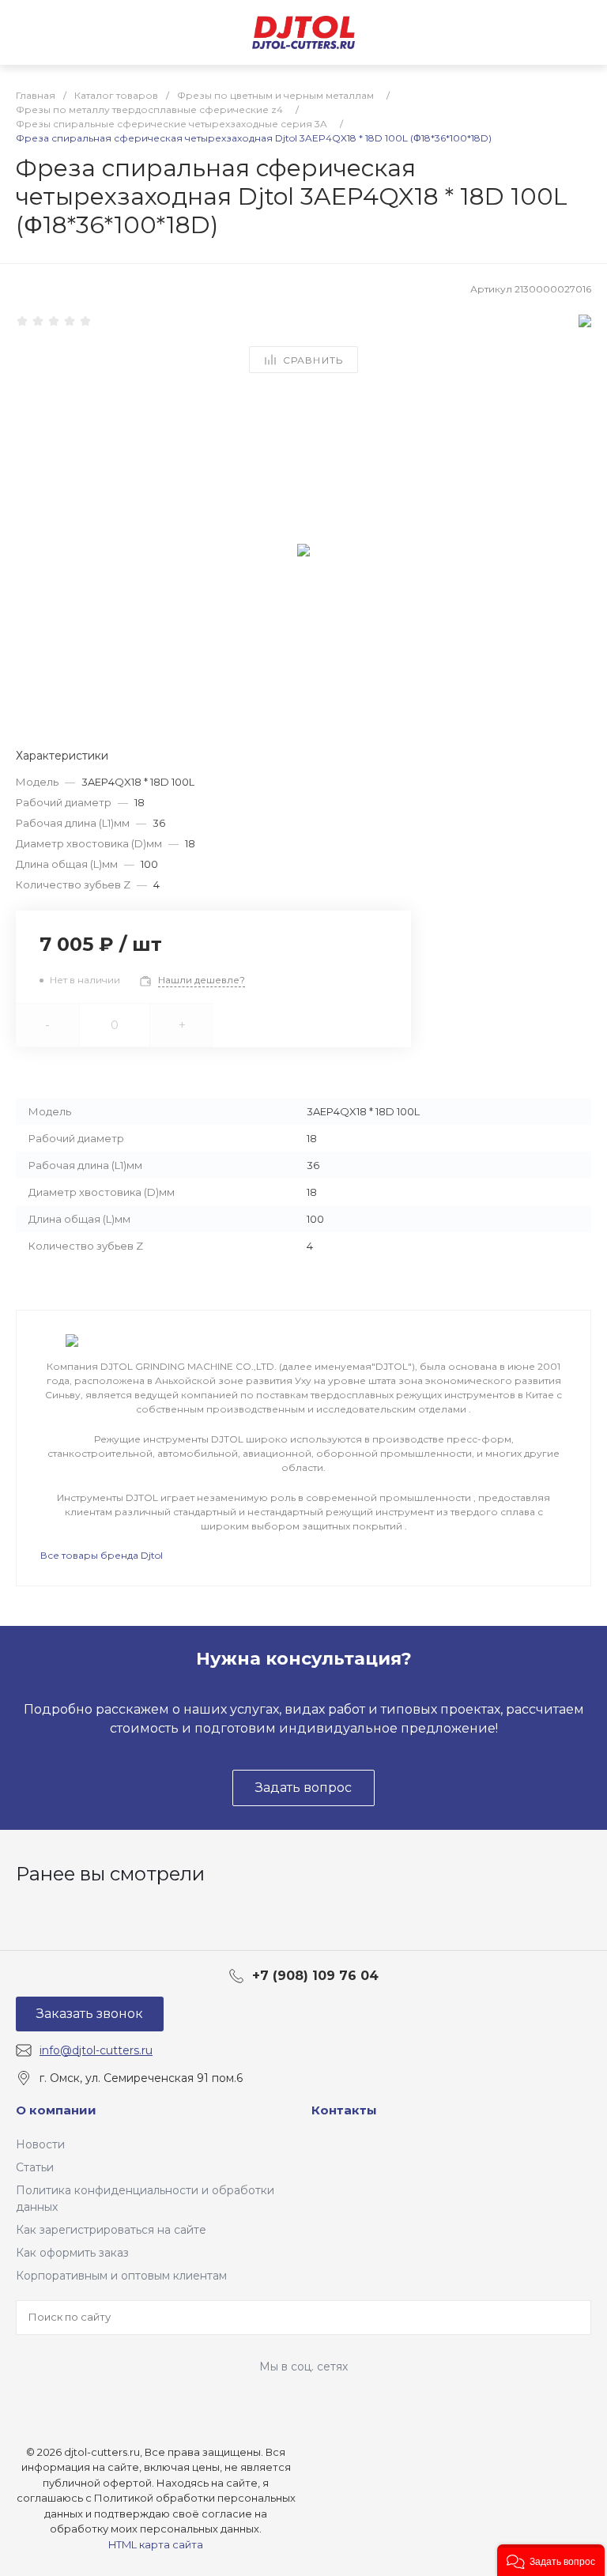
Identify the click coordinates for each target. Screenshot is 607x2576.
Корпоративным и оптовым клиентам (121, 2276)
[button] (551, 2560)
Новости (40, 2144)
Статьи (35, 2167)
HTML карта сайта (156, 2544)
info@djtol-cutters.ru (96, 2050)
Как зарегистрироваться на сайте (111, 2230)
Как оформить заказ (72, 2253)
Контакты (344, 2110)
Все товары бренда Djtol (102, 1555)
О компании (56, 2110)
